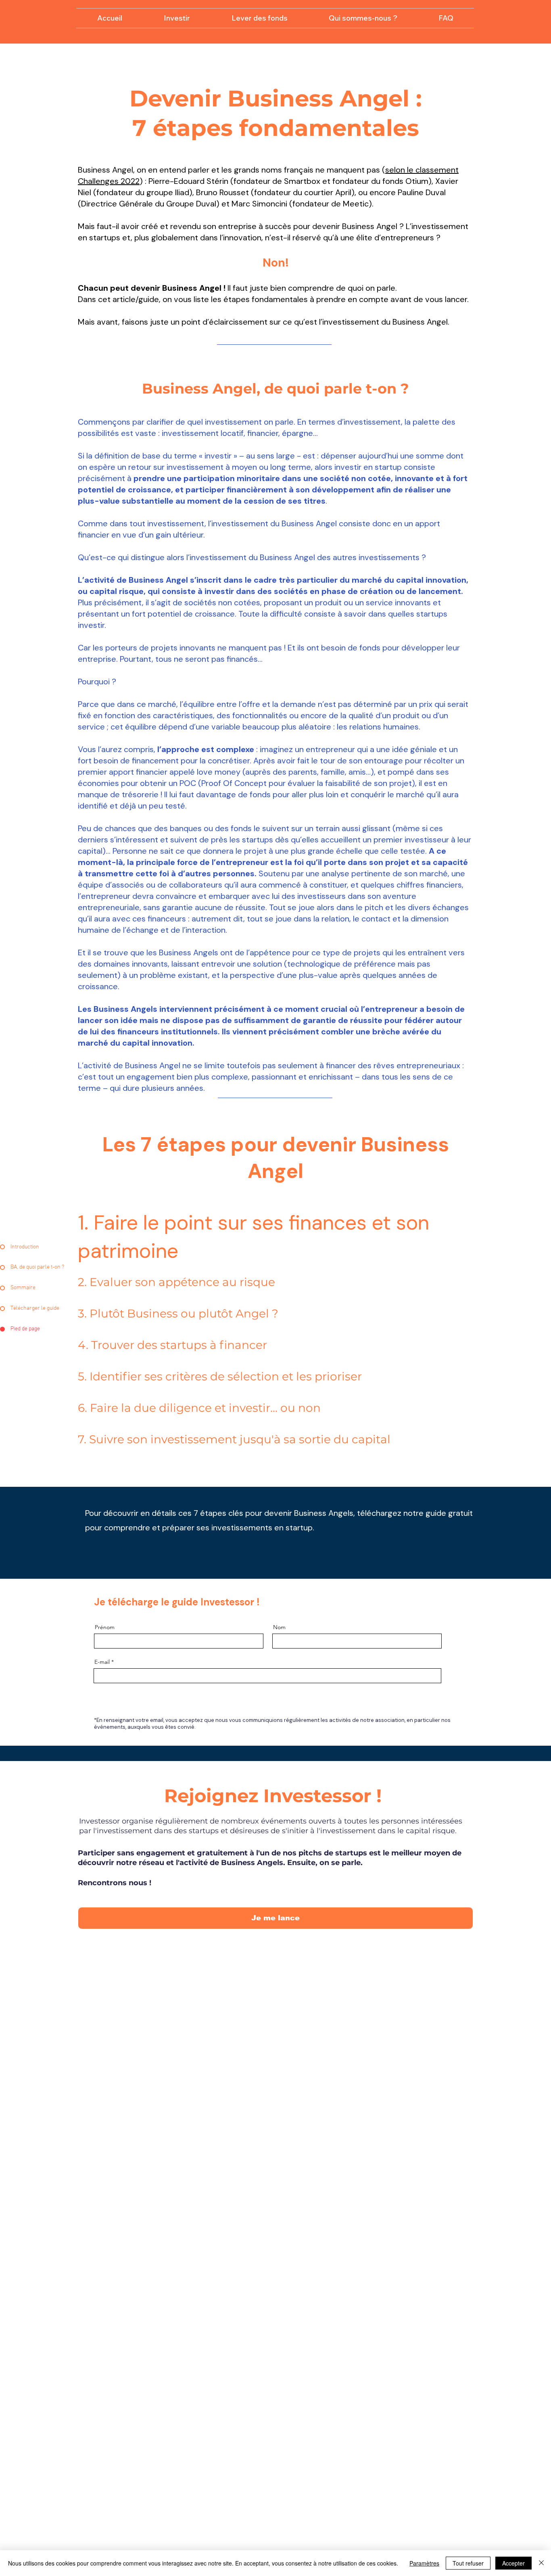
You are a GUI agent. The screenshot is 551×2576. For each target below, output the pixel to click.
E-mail (102, 1662)
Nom (279, 1627)
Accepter (513, 2563)
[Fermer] (541, 2563)
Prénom (105, 1627)
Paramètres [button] (424, 2563)
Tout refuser (468, 2563)
